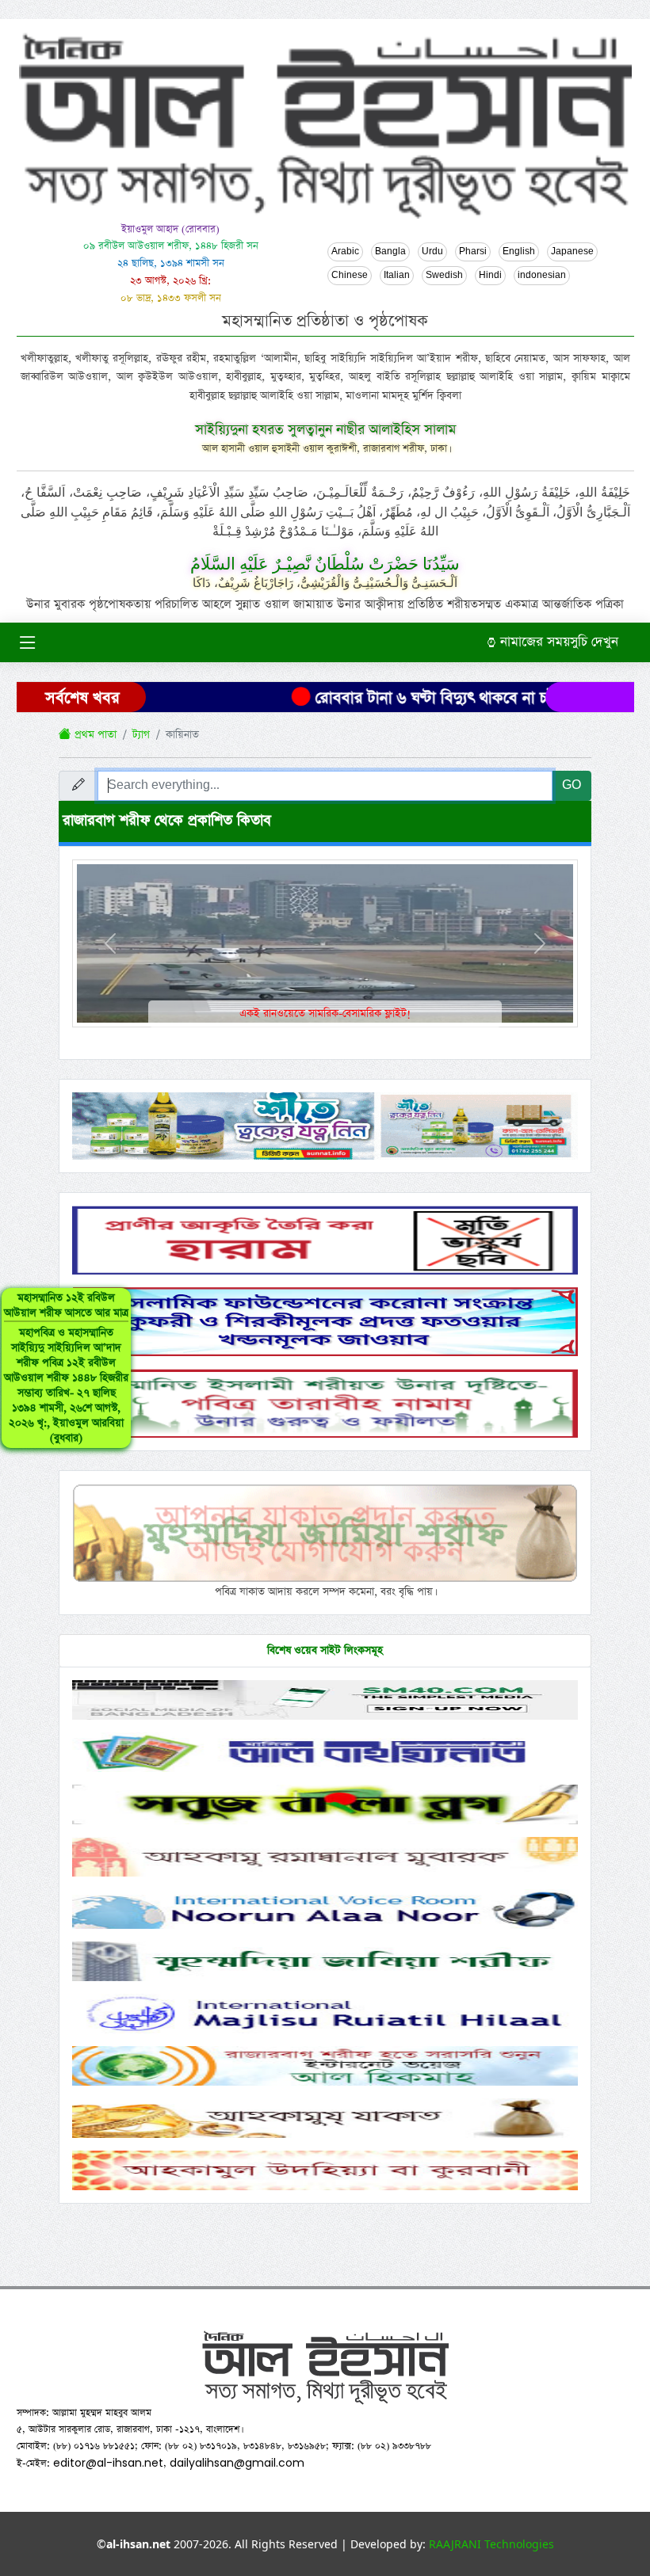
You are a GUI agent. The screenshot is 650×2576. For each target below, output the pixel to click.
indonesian (542, 276)
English (519, 252)
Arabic (345, 252)
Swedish (444, 276)
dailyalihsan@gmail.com (237, 2463)
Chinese (350, 276)
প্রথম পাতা (94, 735)
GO (572, 785)
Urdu (432, 252)
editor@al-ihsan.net (108, 2463)
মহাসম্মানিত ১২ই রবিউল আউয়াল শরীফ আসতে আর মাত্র (66, 1368)
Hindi (490, 276)
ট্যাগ (141, 735)
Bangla (390, 252)
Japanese (572, 252)
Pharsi (473, 252)
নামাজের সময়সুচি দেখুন (557, 642)
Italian (397, 276)
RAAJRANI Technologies (491, 2544)
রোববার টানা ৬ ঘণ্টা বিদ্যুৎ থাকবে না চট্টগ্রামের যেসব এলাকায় (463, 698)
